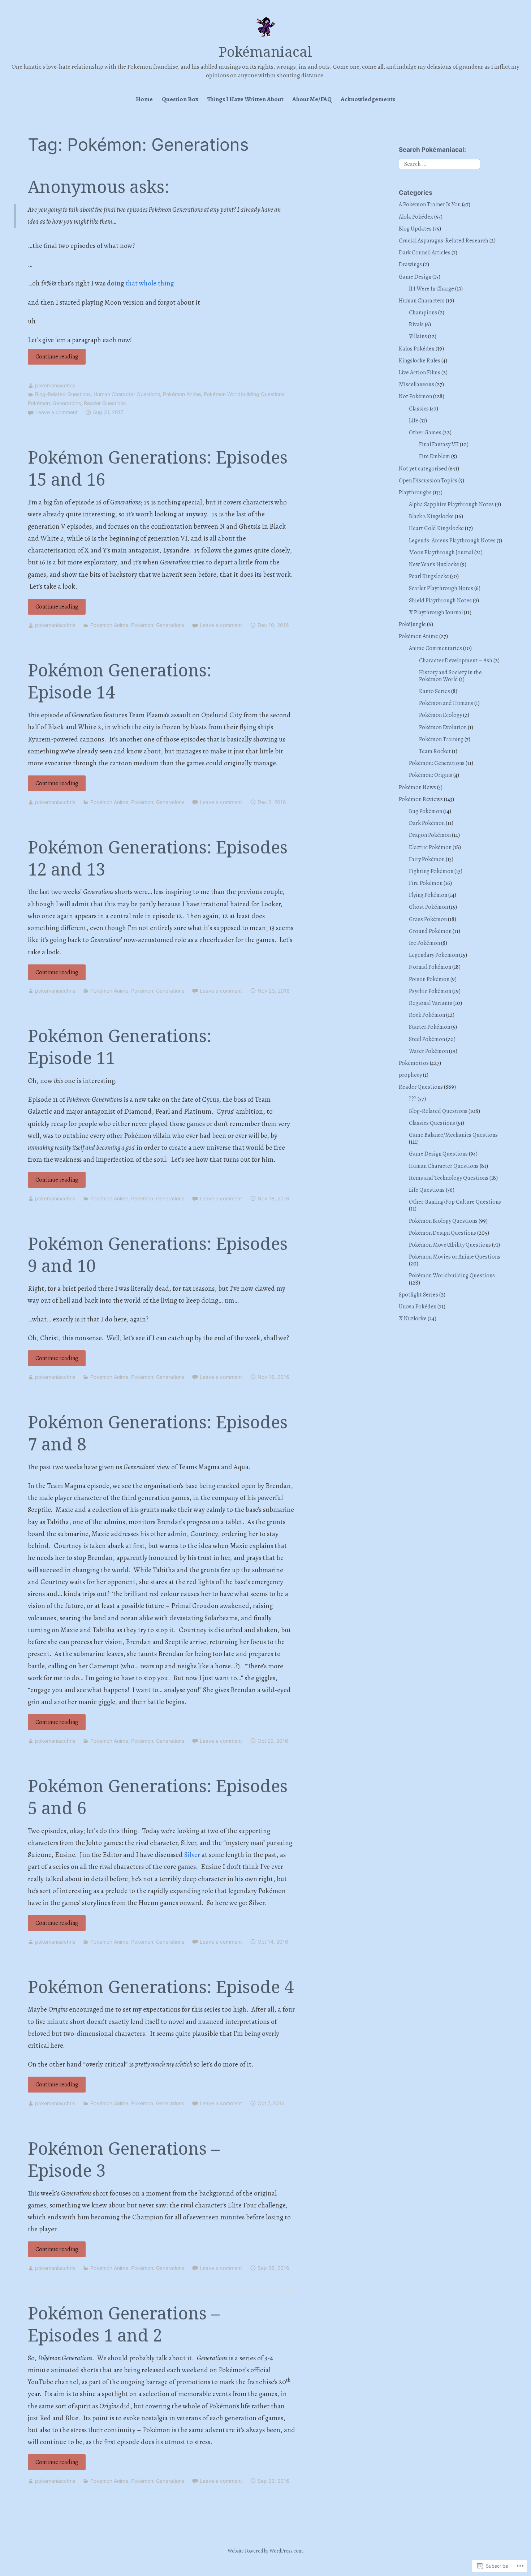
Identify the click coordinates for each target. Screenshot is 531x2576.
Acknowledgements (368, 99)
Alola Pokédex (416, 217)
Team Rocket (435, 751)
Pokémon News (417, 787)
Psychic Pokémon (430, 991)
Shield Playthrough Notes (440, 601)
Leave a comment (57, 412)
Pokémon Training (441, 739)
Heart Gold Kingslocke (436, 528)
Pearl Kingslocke (429, 576)
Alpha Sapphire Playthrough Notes (451, 504)
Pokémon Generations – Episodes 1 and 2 (124, 2324)
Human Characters (422, 301)
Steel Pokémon (427, 1039)
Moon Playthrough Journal (441, 552)
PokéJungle (412, 624)
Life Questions (427, 1190)
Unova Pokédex (418, 1307)
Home (144, 99)
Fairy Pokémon (427, 859)
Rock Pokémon (427, 1015)
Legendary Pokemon (433, 955)
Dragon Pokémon (430, 835)
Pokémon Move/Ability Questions (450, 1245)
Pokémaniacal (265, 51)
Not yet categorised (423, 469)
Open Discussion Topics (428, 481)
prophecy (410, 1075)
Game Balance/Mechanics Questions (453, 1135)
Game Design (415, 277)
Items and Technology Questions (449, 1178)
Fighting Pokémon (431, 871)
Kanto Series (435, 691)
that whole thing (150, 283)
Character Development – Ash (456, 661)
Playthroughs (415, 493)
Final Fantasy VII (439, 444)
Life (414, 421)
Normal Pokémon (430, 967)
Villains (418, 336)
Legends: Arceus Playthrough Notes (452, 541)
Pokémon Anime (182, 394)
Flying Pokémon (428, 895)
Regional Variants (431, 1003)
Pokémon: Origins (431, 775)
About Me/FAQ (312, 99)
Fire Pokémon (426, 883)
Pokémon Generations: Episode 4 (161, 1987)
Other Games (425, 433)
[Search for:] (439, 163)
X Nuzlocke (413, 1319)
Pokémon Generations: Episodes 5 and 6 (158, 1797)
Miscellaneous (416, 384)
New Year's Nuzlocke (434, 564)
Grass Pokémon (428, 919)
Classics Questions (432, 1123)
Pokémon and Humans (446, 703)
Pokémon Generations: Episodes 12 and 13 (158, 858)
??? (413, 1099)
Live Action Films (420, 373)
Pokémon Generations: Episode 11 (120, 1047)
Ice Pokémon (424, 943)
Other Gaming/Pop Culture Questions (455, 1202)
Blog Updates (415, 229)
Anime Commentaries (435, 648)
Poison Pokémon (429, 979)
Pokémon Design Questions (442, 1233)
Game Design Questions (438, 1154)
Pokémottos (414, 1063)
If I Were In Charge (431, 289)
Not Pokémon (415, 396)
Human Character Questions (127, 394)
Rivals (416, 324)
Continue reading (53, 358)
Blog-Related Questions (63, 394)
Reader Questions (105, 403)
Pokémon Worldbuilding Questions (244, 394)
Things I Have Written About (245, 99)
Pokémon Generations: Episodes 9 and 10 (158, 1254)
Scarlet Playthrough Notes (441, 588)
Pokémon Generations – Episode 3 (124, 2159)
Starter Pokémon (429, 1027)
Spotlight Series (418, 1295)
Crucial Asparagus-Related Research (444, 241)
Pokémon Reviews (421, 799)
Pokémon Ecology (441, 715)
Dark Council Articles (425, 253)
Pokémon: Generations (54, 403)
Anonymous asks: (99, 186)
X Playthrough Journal (436, 612)
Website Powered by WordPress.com (265, 2551)
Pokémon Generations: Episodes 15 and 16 (158, 468)
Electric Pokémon (430, 847)
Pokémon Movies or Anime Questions (455, 1257)
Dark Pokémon (427, 823)
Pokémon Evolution (443, 727)
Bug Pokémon (426, 811)
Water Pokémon (428, 1051)
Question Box (180, 99)
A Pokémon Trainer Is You (430, 205)
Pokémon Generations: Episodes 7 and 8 (158, 1433)
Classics (419, 409)
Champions (423, 313)
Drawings (410, 265)
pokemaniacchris (55, 385)
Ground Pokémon (430, 931)
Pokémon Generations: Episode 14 (120, 681)
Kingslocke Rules (420, 361)
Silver (192, 1855)
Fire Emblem (435, 456)
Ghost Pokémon (428, 907)
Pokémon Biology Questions (443, 1221)
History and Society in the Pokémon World (450, 676)
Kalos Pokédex (417, 349)
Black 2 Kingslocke (431, 516)
